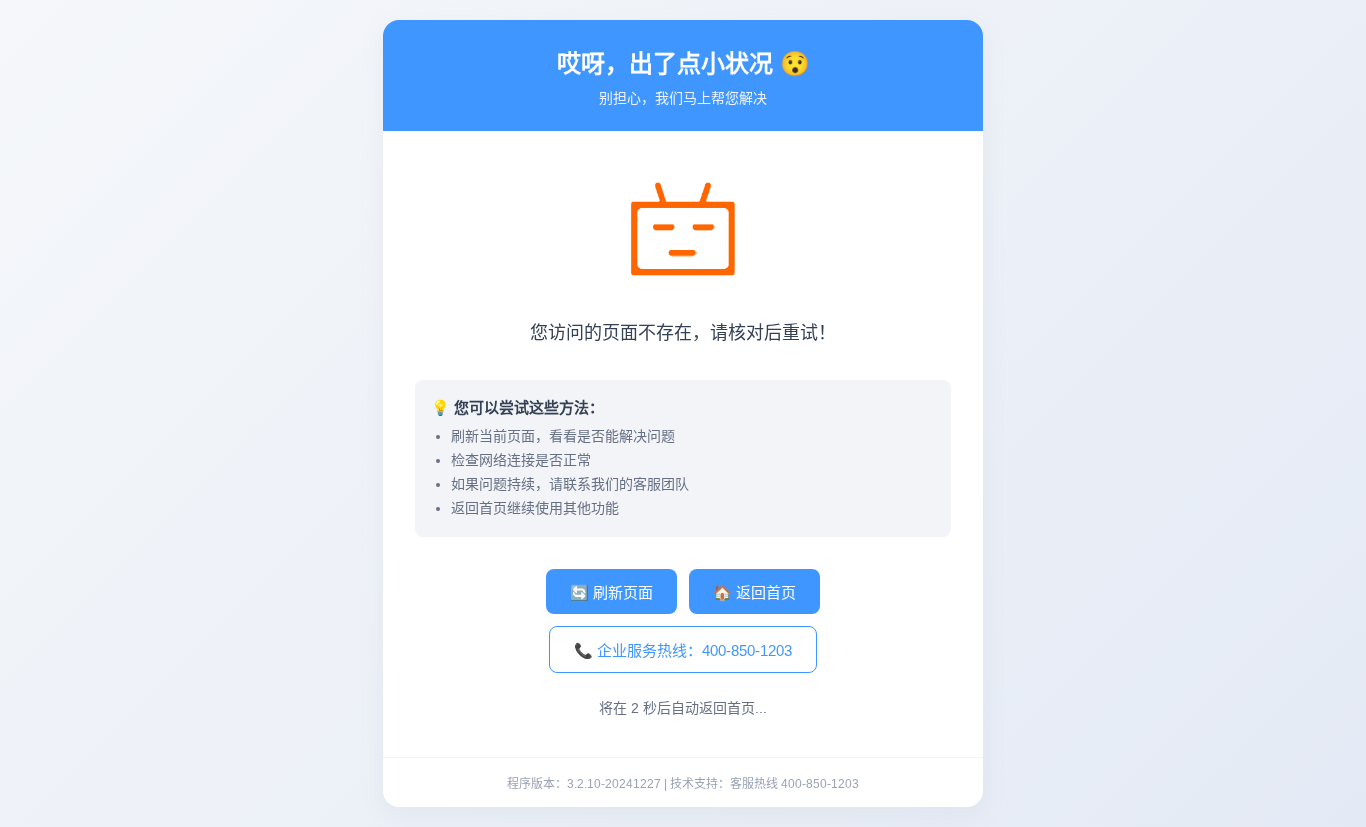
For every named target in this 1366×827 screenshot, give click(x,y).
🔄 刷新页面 (611, 592)
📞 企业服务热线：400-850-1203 (683, 650)
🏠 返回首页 (754, 592)
